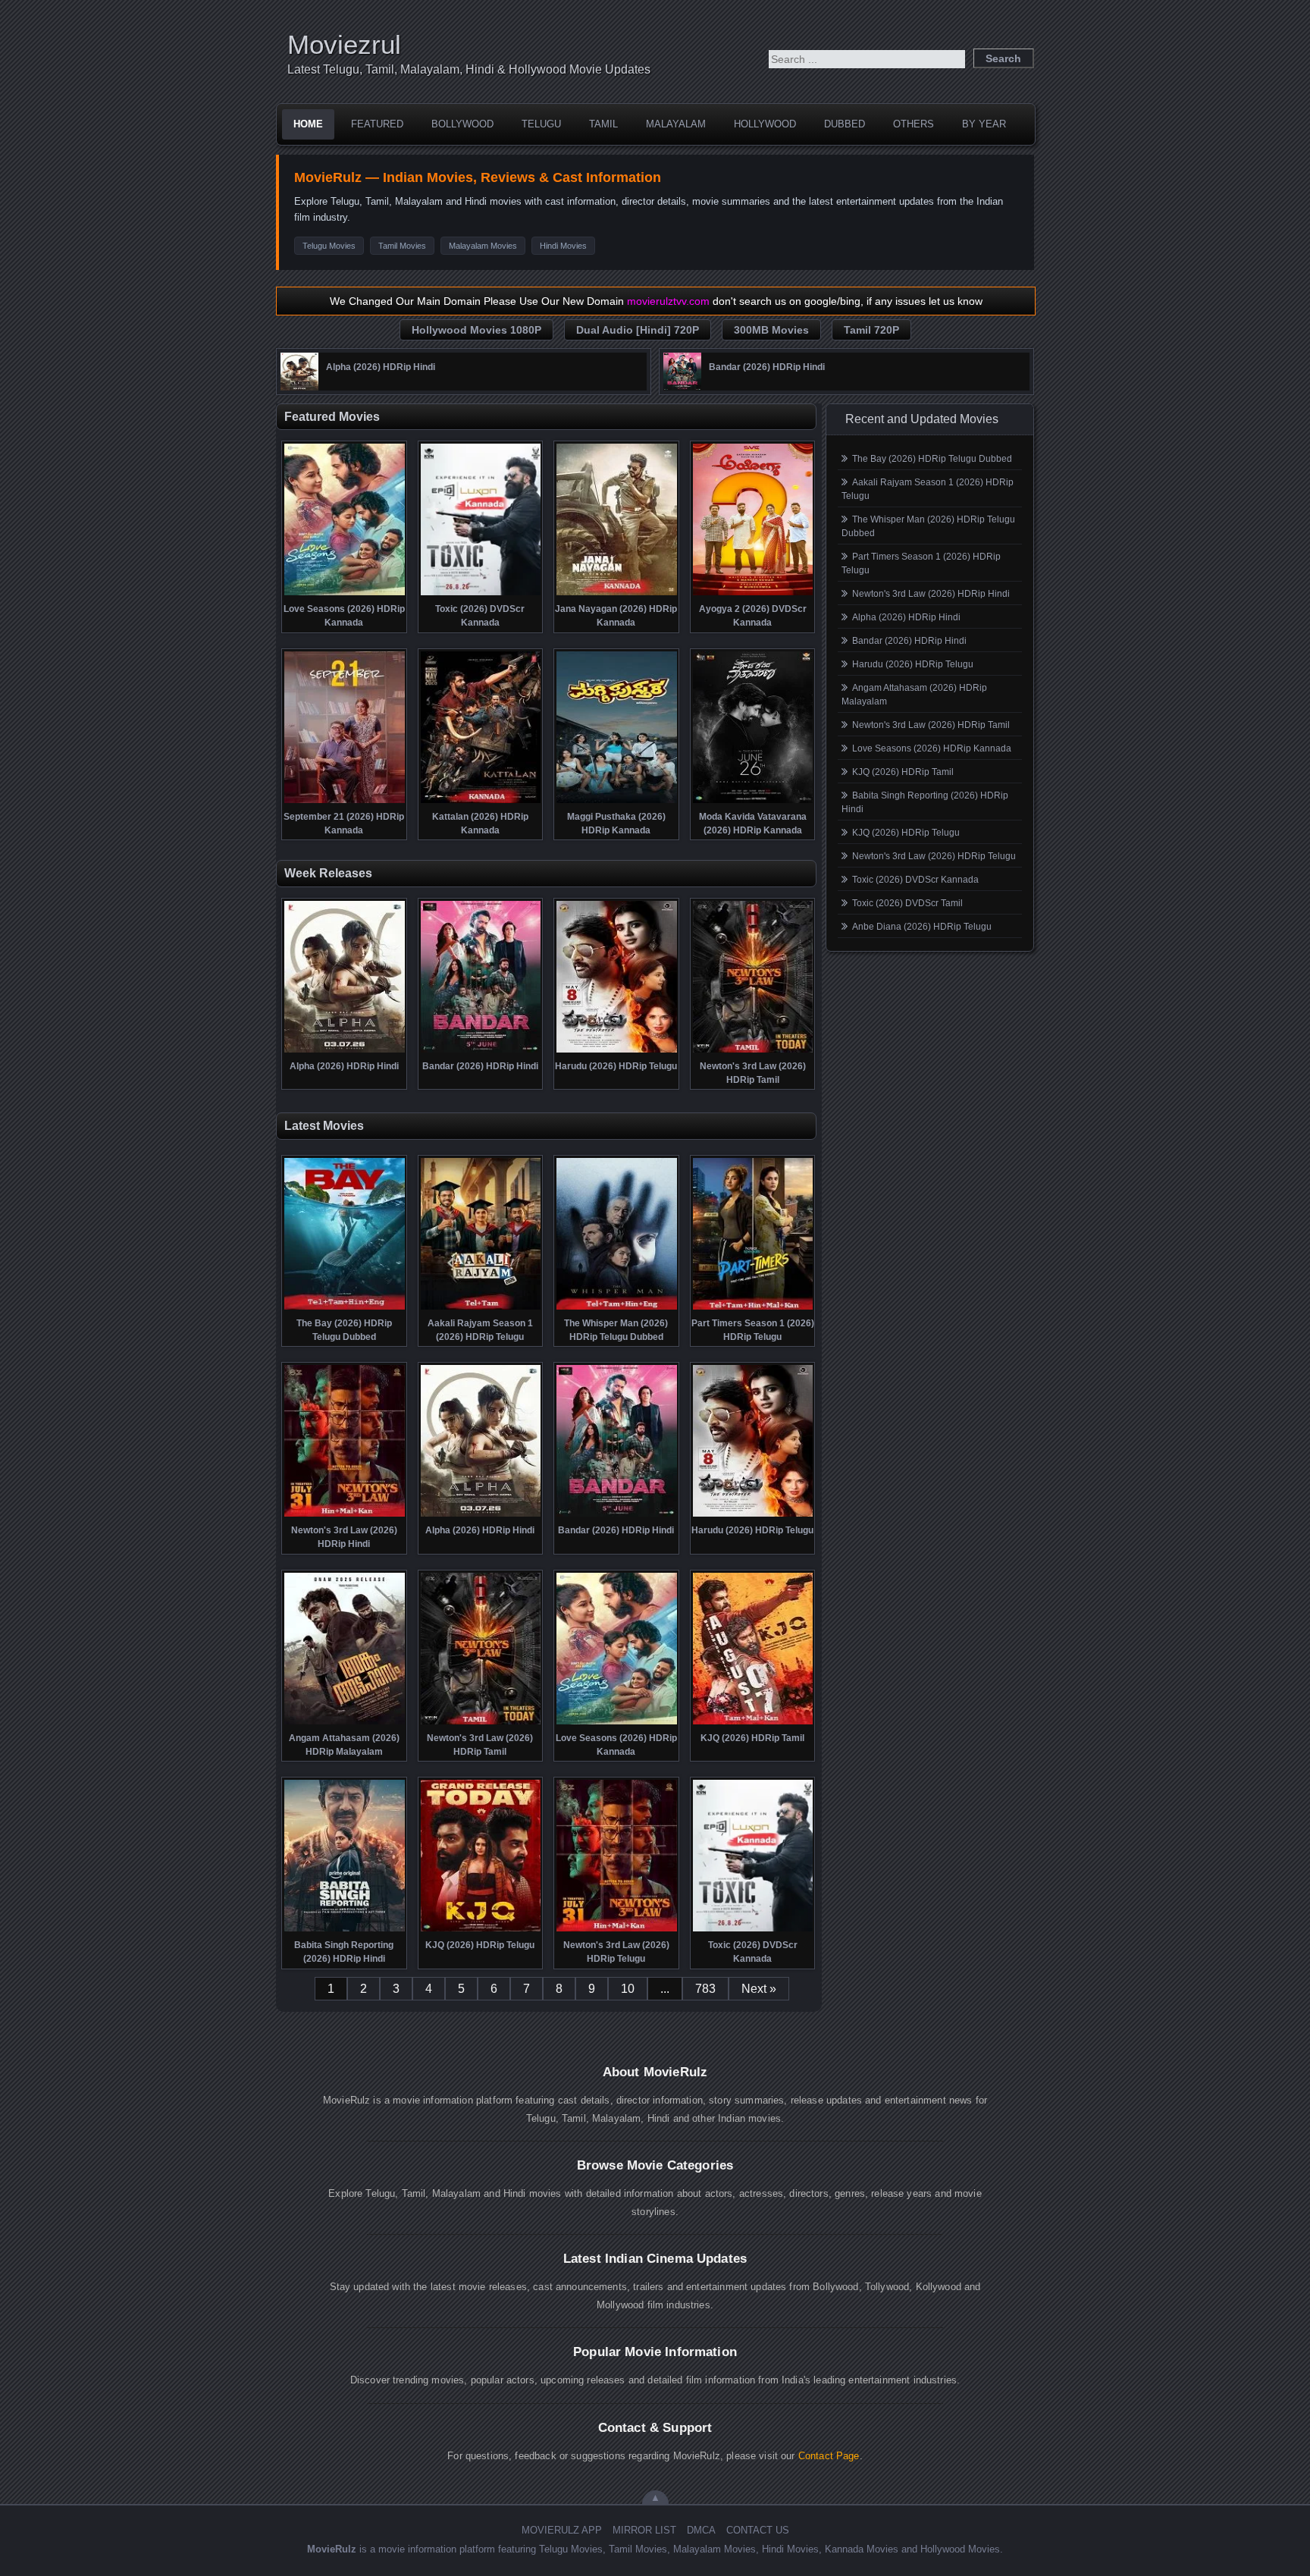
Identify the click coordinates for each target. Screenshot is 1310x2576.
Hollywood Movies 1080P (476, 330)
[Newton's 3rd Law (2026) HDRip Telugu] (617, 1930)
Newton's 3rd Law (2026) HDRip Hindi (931, 594)
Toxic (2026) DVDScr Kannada (915, 880)
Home (308, 124)
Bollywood (462, 124)
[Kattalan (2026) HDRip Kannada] (481, 802)
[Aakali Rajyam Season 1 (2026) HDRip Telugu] (481, 1308)
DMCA (701, 2530)
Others (914, 124)
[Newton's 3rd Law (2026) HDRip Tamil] (753, 1051)
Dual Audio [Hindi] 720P (638, 330)
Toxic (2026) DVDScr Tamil (907, 903)
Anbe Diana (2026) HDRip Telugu (922, 927)
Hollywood (765, 124)
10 (628, 1989)
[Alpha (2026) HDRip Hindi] (299, 387)
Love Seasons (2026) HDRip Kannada (932, 748)
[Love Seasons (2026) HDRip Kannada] (345, 594)
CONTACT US (758, 2530)
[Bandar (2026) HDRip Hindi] (682, 387)
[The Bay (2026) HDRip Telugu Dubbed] (345, 1308)
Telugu (541, 124)
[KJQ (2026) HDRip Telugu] (481, 1930)
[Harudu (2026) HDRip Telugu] (617, 1051)
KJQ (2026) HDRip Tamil (903, 772)
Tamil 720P (871, 330)
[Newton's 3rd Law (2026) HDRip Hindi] (345, 1515)
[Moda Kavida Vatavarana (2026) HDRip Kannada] (753, 802)
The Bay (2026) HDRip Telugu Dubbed (932, 459)
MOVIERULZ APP (562, 2530)
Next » (759, 1989)
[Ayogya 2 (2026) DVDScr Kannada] (753, 594)
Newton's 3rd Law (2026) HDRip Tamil (931, 725)
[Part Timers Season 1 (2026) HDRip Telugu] (753, 1308)
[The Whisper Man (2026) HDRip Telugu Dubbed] (617, 1308)
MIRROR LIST (644, 2530)
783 (705, 1989)
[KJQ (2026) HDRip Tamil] (753, 1723)
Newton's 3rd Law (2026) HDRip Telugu (934, 856)
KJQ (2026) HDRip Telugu (906, 833)
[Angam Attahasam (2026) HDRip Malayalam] (345, 1723)
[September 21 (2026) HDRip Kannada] (345, 802)
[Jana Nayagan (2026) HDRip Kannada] (617, 594)
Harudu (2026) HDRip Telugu (913, 664)
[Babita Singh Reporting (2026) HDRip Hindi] (345, 1930)
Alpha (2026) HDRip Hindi (906, 617)
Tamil (603, 124)
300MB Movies (771, 330)
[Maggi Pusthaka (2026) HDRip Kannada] (617, 802)
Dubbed (845, 124)
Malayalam (676, 124)
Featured (377, 124)
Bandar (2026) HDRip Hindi (909, 641)
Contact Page (829, 2456)
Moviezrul (344, 44)
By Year (984, 124)
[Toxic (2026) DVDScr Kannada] (481, 594)
